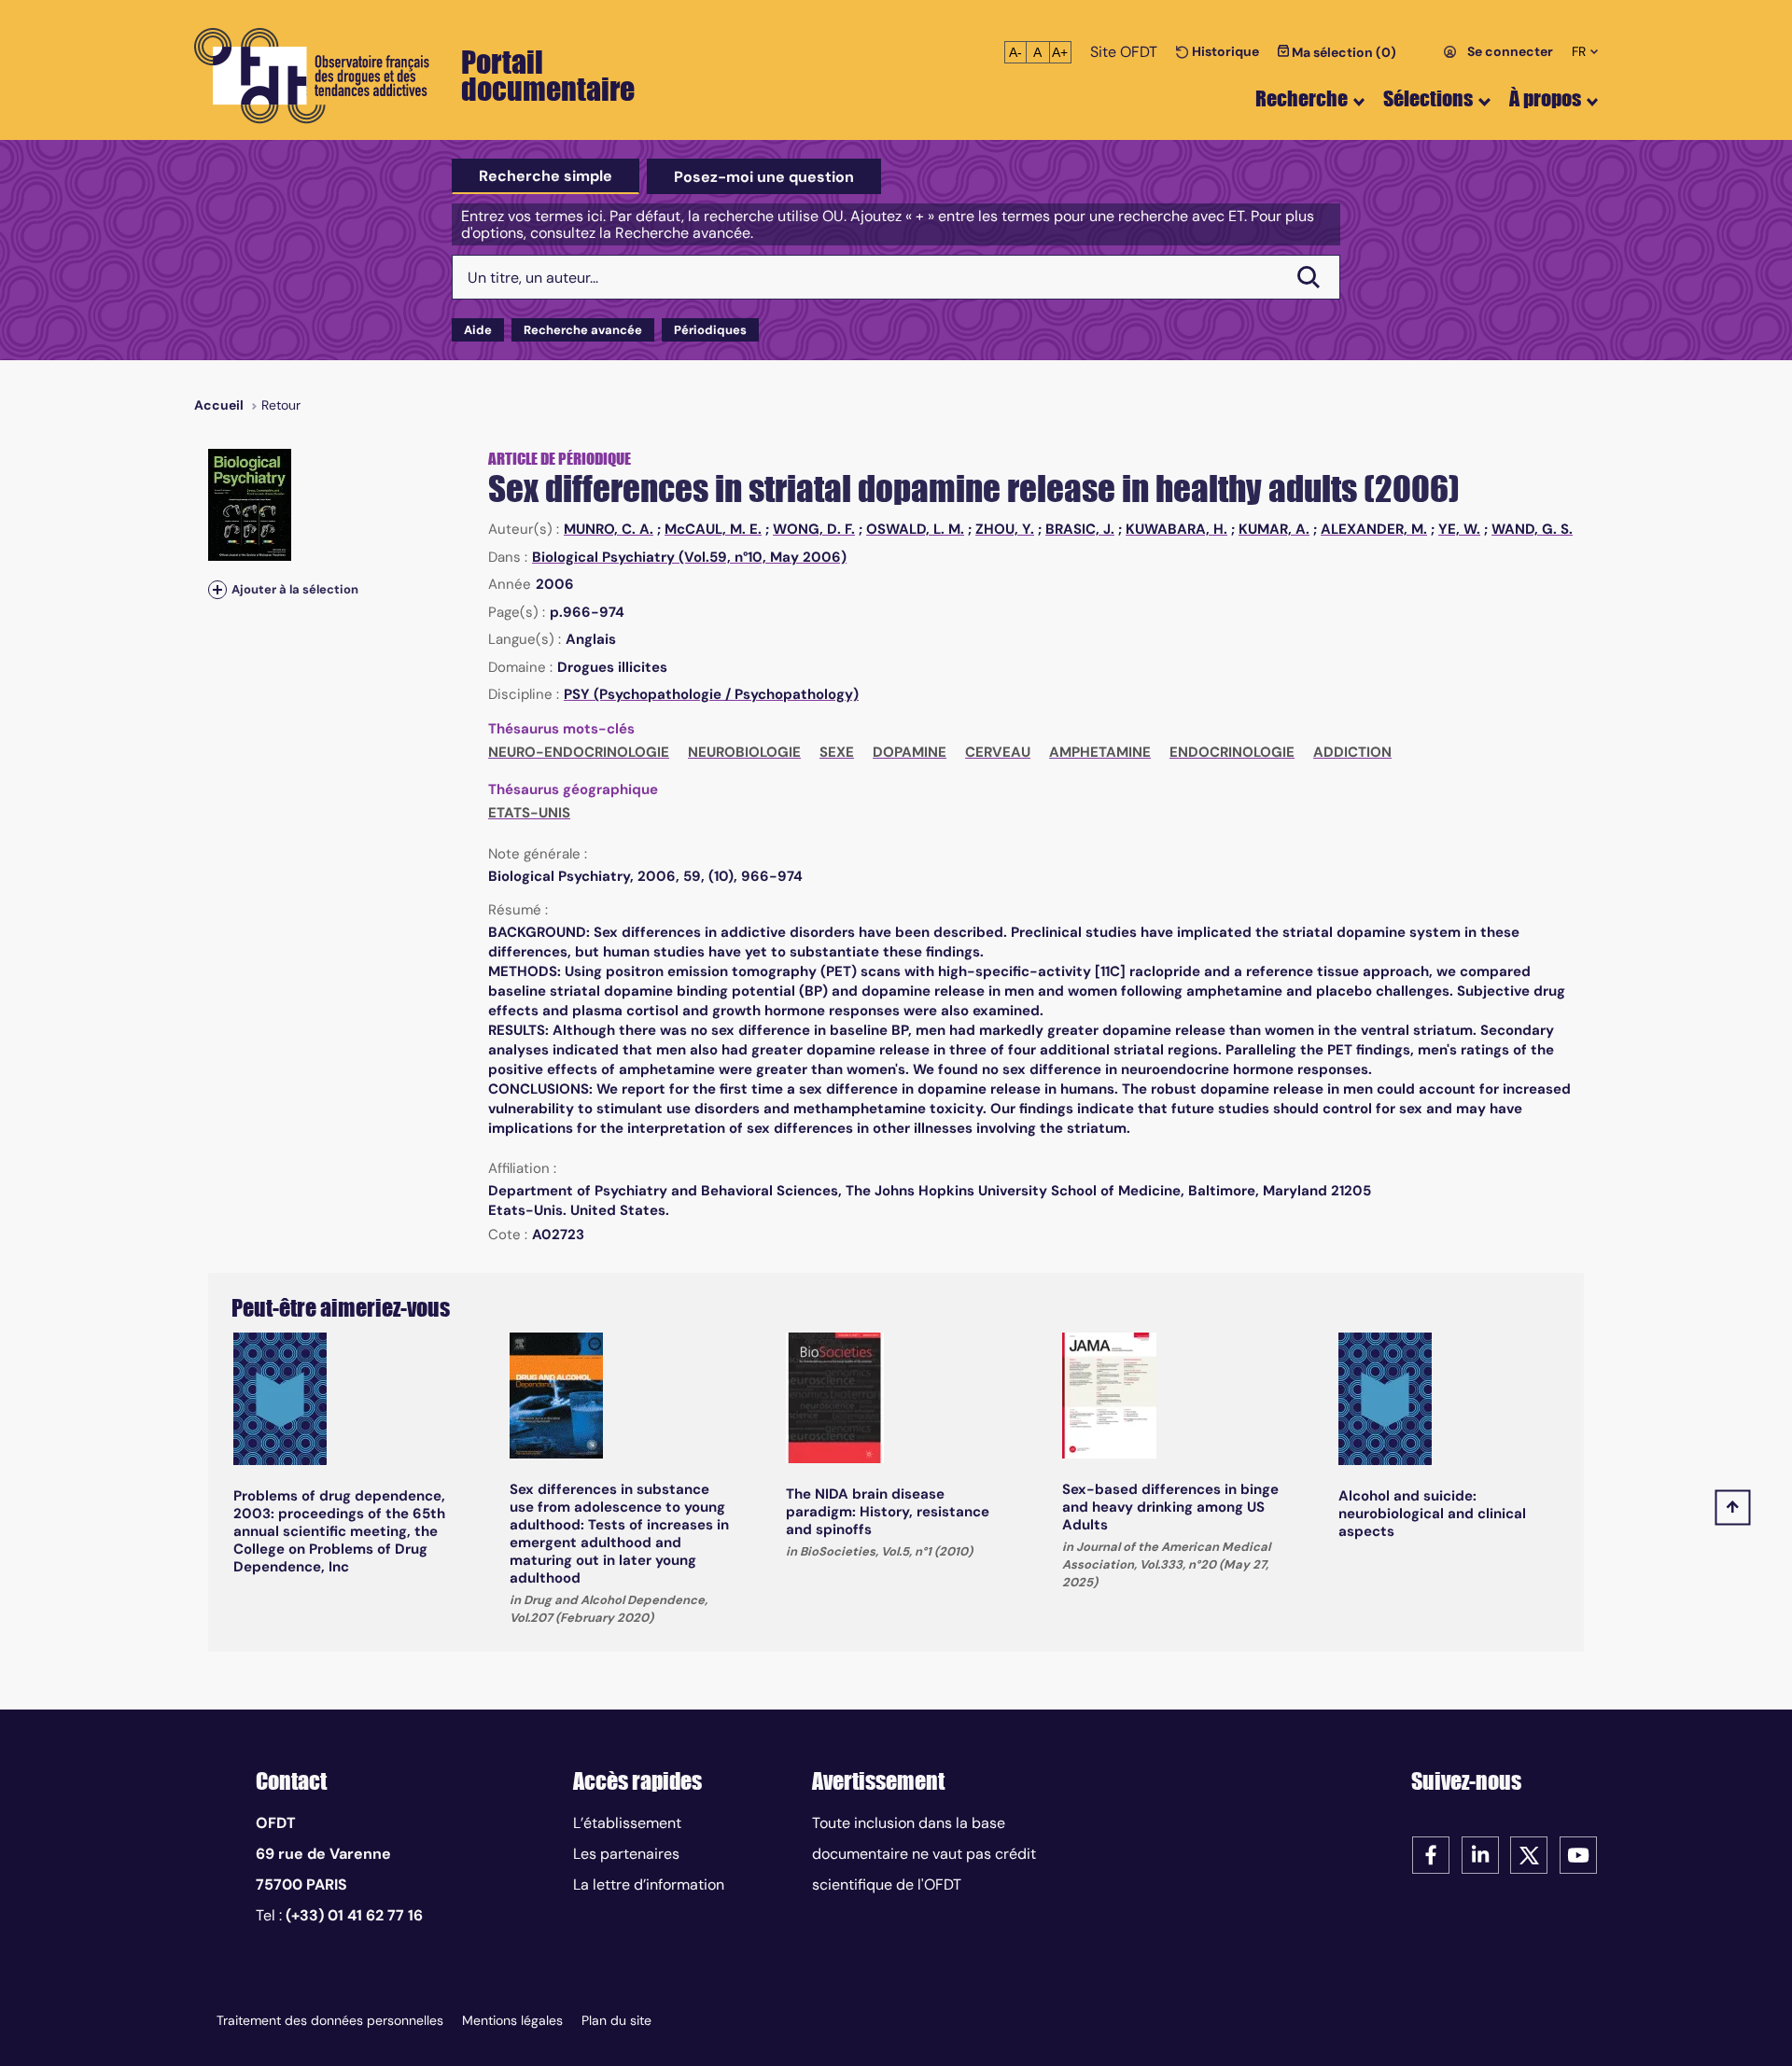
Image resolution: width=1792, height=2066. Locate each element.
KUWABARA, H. (1176, 529)
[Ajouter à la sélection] (217, 589)
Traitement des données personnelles (330, 2020)
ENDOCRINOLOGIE (1232, 752)
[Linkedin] (1480, 1854)
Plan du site (616, 2020)
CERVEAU (998, 752)
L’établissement (627, 1823)
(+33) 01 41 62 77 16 (354, 1915)
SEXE (837, 752)
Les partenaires (626, 1854)
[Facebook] (1431, 1854)
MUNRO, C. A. (609, 529)
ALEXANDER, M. (1374, 529)
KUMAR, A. (1274, 529)
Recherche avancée (583, 330)
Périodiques (710, 330)
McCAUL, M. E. (713, 529)
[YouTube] (1578, 1854)
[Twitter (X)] (1529, 1854)
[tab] (546, 176)
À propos (1545, 98)
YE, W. (1459, 529)
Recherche (1302, 98)
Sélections (1428, 98)
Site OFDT (1124, 52)
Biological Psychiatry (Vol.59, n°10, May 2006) (689, 557)
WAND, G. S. (1532, 529)
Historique (1224, 51)
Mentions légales (512, 2020)
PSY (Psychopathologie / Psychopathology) (711, 694)
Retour (281, 405)
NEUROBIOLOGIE (744, 752)
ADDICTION (1352, 752)
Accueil (219, 405)
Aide (478, 330)
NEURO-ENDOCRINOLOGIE (579, 752)
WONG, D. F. (814, 529)
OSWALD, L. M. (915, 529)
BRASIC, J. (1080, 529)
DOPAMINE (910, 752)
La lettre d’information (649, 1885)
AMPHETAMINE (1100, 752)
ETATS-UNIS (529, 813)
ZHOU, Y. (1005, 529)
